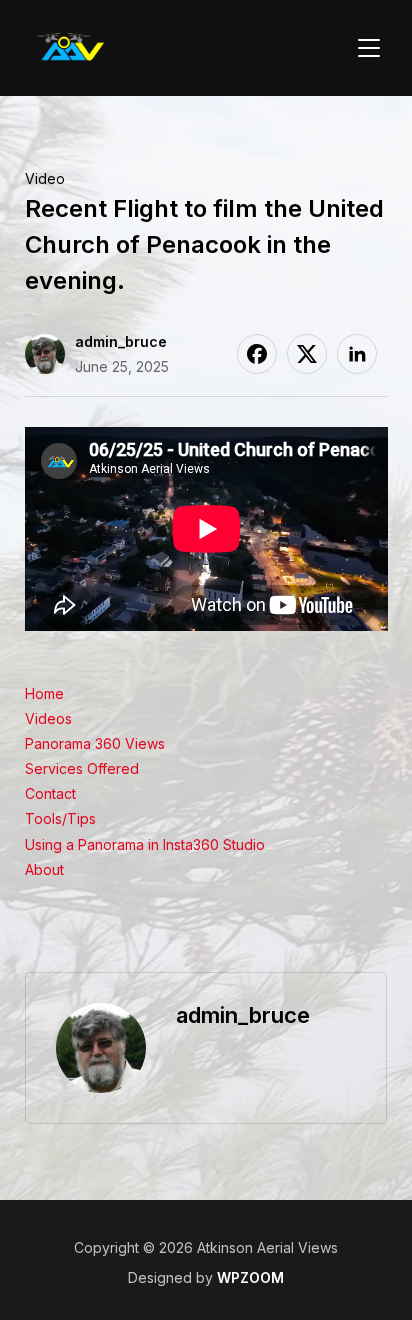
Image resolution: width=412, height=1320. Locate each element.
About (44, 869)
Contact (50, 793)
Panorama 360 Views (95, 743)
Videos (48, 718)
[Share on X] (307, 354)
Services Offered (82, 768)
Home (44, 693)
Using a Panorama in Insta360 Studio (145, 844)
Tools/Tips (60, 818)
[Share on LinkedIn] (357, 354)
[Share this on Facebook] (257, 354)
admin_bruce (121, 341)
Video (45, 178)
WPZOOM (250, 1277)
